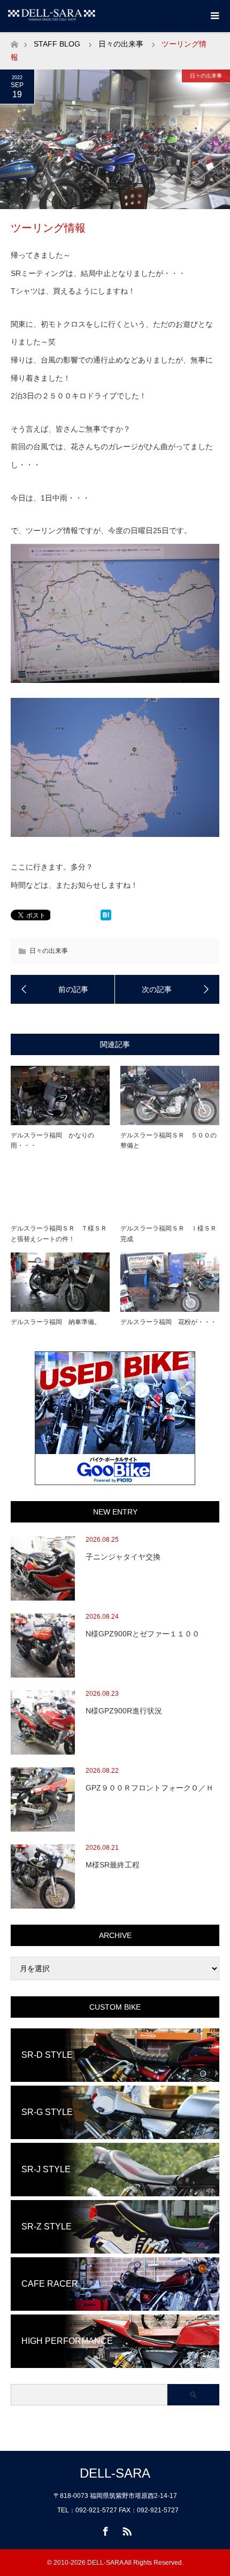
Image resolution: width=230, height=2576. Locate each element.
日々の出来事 (121, 44)
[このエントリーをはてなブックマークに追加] (106, 918)
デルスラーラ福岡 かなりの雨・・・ (52, 1140)
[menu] (214, 16)
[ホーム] (14, 41)
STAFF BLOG (57, 44)
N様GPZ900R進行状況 (124, 1711)
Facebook (104, 2529)
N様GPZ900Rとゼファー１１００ (143, 1634)
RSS (126, 2529)
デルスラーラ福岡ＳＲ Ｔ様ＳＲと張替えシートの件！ (59, 1233)
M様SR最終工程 (113, 1865)
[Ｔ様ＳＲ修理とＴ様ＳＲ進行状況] (63, 989)
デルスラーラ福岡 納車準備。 (56, 1322)
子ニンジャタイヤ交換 (123, 1557)
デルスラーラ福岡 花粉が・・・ (168, 1322)
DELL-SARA (115, 2473)
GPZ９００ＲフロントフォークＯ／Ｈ (149, 1788)
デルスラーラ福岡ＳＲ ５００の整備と (168, 1140)
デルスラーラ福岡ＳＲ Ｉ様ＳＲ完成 (168, 1233)
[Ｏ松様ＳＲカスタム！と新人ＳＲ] (167, 989)
